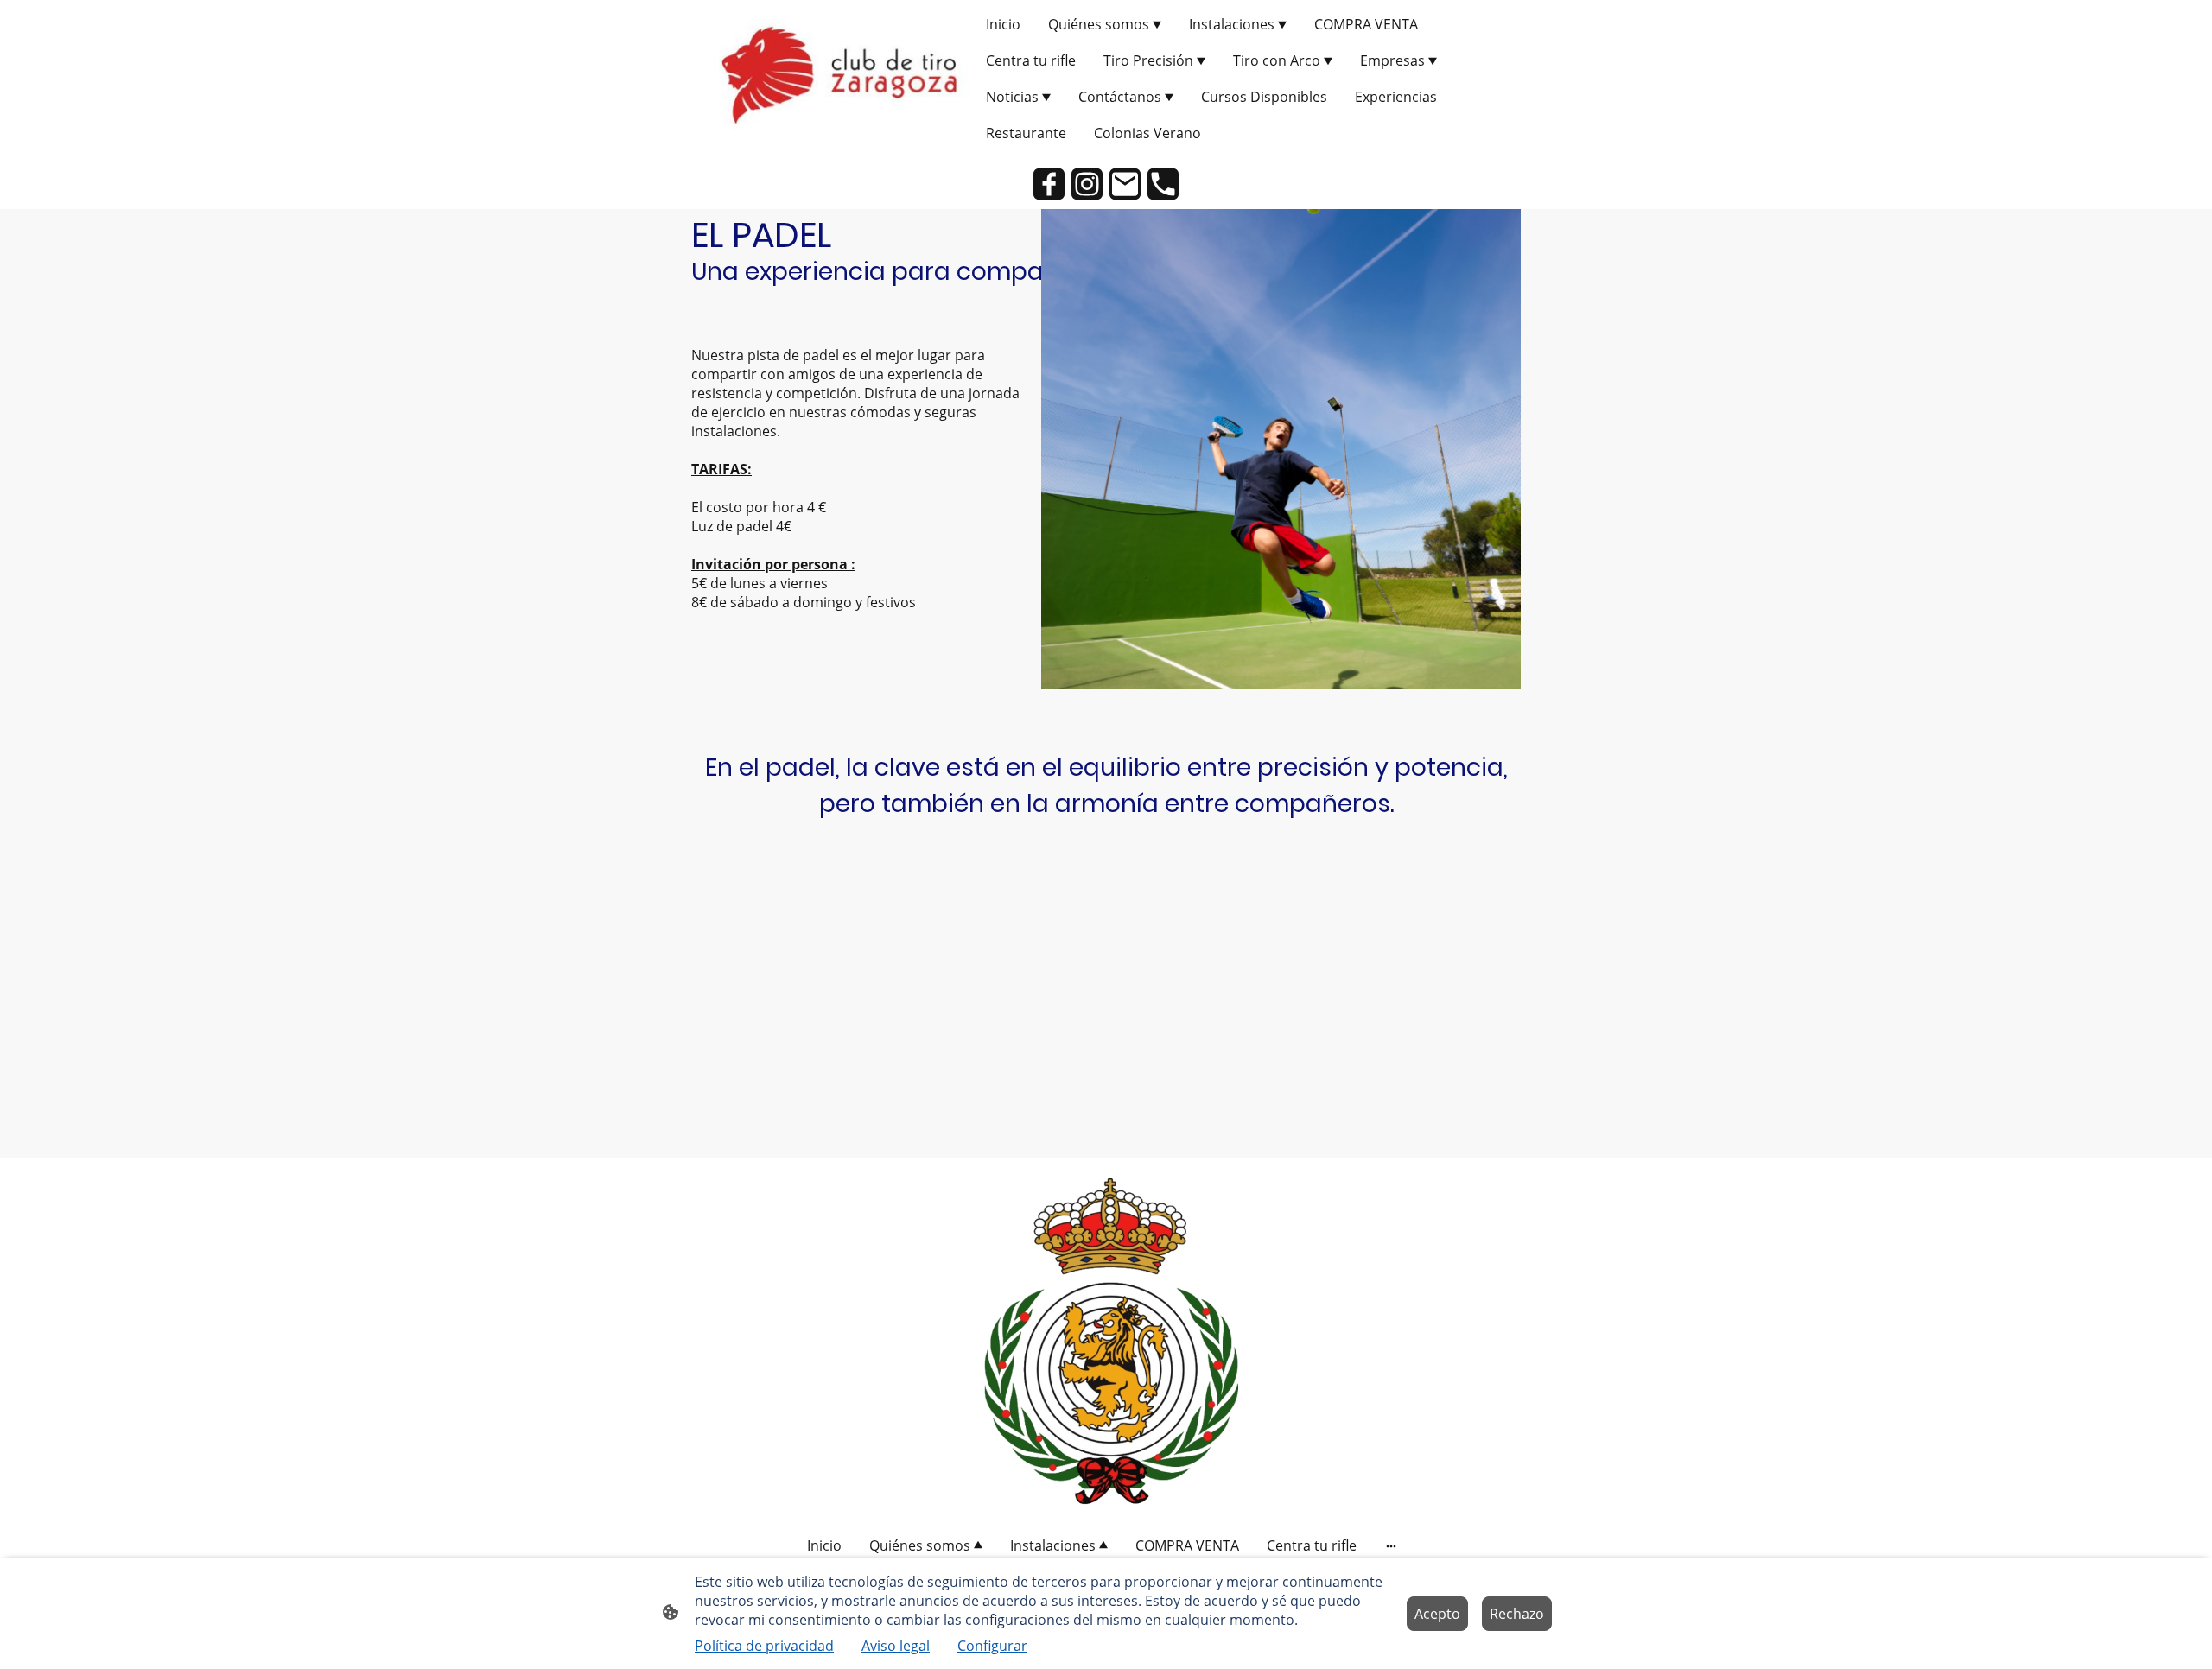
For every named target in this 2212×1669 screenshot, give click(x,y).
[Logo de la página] (839, 79)
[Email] (1125, 184)
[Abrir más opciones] (1391, 1545)
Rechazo (1517, 1614)
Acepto (1437, 1614)
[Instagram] (1087, 184)
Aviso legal (896, 1646)
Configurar (992, 1646)
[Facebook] (1049, 184)
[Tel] (1163, 184)
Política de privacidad (764, 1646)
